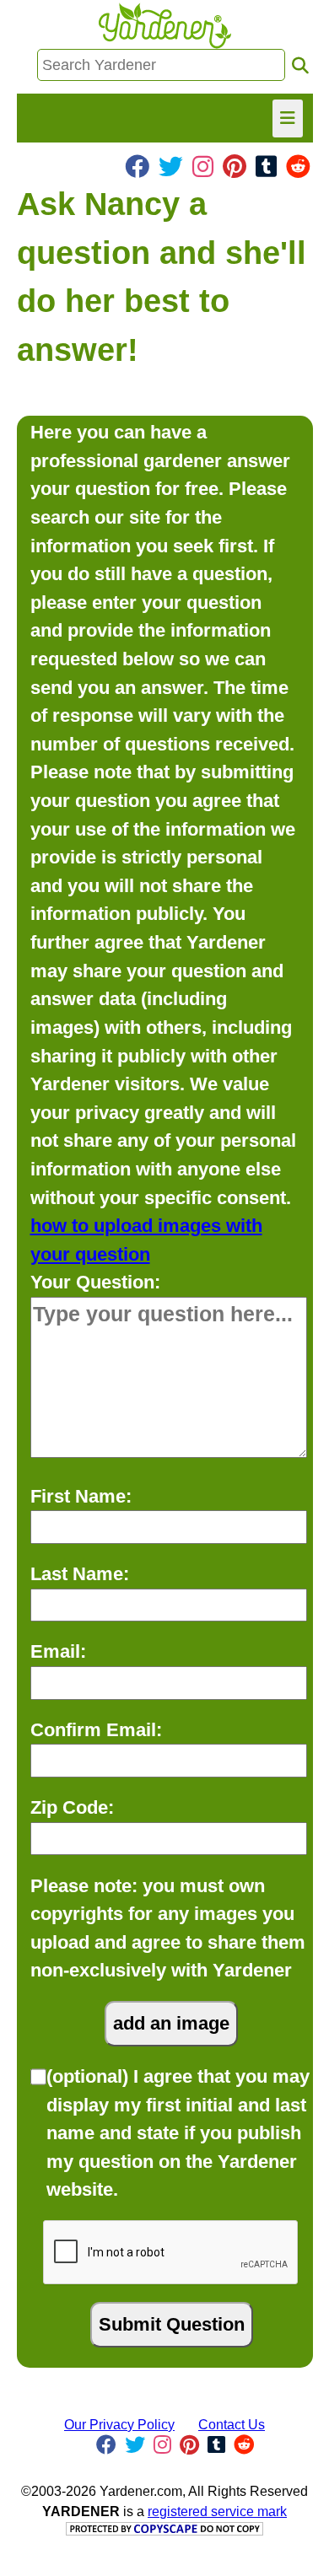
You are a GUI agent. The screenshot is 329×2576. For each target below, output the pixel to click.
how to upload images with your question (146, 1240)
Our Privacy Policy (119, 2425)
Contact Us (232, 2425)
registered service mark (217, 2511)
